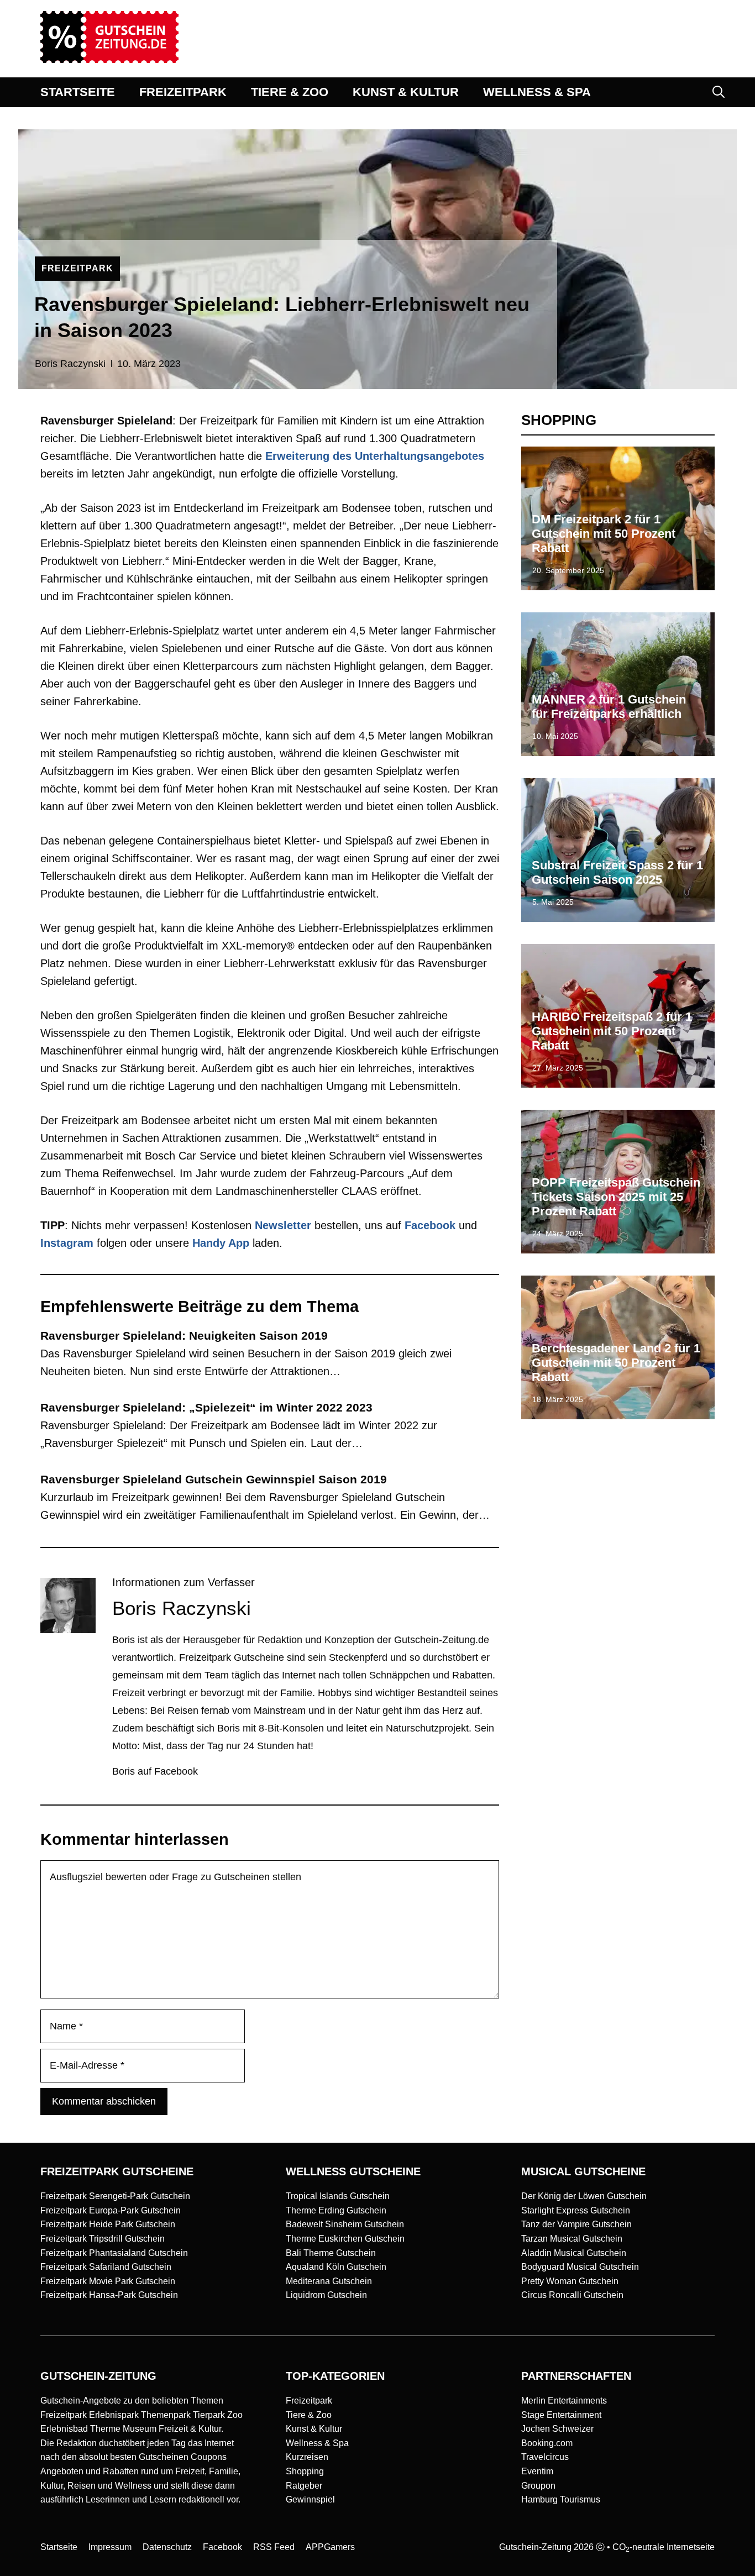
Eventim (537, 2471)
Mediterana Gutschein (329, 2281)
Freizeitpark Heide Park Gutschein (108, 2224)
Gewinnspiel (310, 2499)
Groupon (538, 2486)
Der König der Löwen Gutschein (584, 2196)
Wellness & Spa (317, 2443)
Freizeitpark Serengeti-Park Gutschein (115, 2196)
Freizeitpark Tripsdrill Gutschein (103, 2239)
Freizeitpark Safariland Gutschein (106, 2267)
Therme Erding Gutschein (336, 2210)
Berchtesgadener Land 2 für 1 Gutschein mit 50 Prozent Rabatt (616, 1363)
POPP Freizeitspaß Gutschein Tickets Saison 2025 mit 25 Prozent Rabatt (616, 1197)
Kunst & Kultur (314, 2429)
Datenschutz (167, 2547)
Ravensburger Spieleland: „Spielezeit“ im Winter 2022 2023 (206, 1407)
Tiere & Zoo (309, 2415)
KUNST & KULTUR (406, 92)
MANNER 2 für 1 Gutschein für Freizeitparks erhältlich (609, 707)
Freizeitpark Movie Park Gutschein (108, 2281)
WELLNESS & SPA (537, 92)
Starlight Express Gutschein (576, 2210)
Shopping (305, 2471)
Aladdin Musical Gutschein (574, 2253)
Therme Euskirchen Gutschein (345, 2239)
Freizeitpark (309, 2401)
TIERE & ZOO (290, 92)
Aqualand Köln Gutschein (336, 2267)
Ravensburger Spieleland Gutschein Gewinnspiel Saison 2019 (214, 1479)
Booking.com (547, 2443)
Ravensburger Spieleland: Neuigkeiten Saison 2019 (184, 1336)
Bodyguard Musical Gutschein (580, 2267)
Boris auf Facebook (155, 1771)
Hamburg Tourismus (561, 2499)
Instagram (67, 1243)
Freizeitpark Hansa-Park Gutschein (109, 2295)
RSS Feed (274, 2547)
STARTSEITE (78, 92)
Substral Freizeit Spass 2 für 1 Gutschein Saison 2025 (617, 872)
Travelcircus (545, 2457)
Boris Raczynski (70, 364)
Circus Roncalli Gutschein (572, 2295)
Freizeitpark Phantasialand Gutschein (114, 2253)
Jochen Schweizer (557, 2429)
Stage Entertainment (561, 2415)
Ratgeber (304, 2486)
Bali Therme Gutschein (331, 2253)
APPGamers (330, 2547)
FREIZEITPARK (183, 92)
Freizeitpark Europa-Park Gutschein (111, 2210)
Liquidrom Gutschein (326, 2295)
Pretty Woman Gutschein (570, 2281)
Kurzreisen (307, 2457)
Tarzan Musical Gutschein (572, 2239)
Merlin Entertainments (564, 2401)
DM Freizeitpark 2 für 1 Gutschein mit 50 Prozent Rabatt (604, 534)
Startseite (59, 2547)
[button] (719, 92)
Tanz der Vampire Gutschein (576, 2224)
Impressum (110, 2547)
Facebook (430, 1225)
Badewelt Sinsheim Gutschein (345, 2224)
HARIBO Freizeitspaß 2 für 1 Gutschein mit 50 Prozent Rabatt (612, 1031)
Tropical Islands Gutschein (338, 2196)
